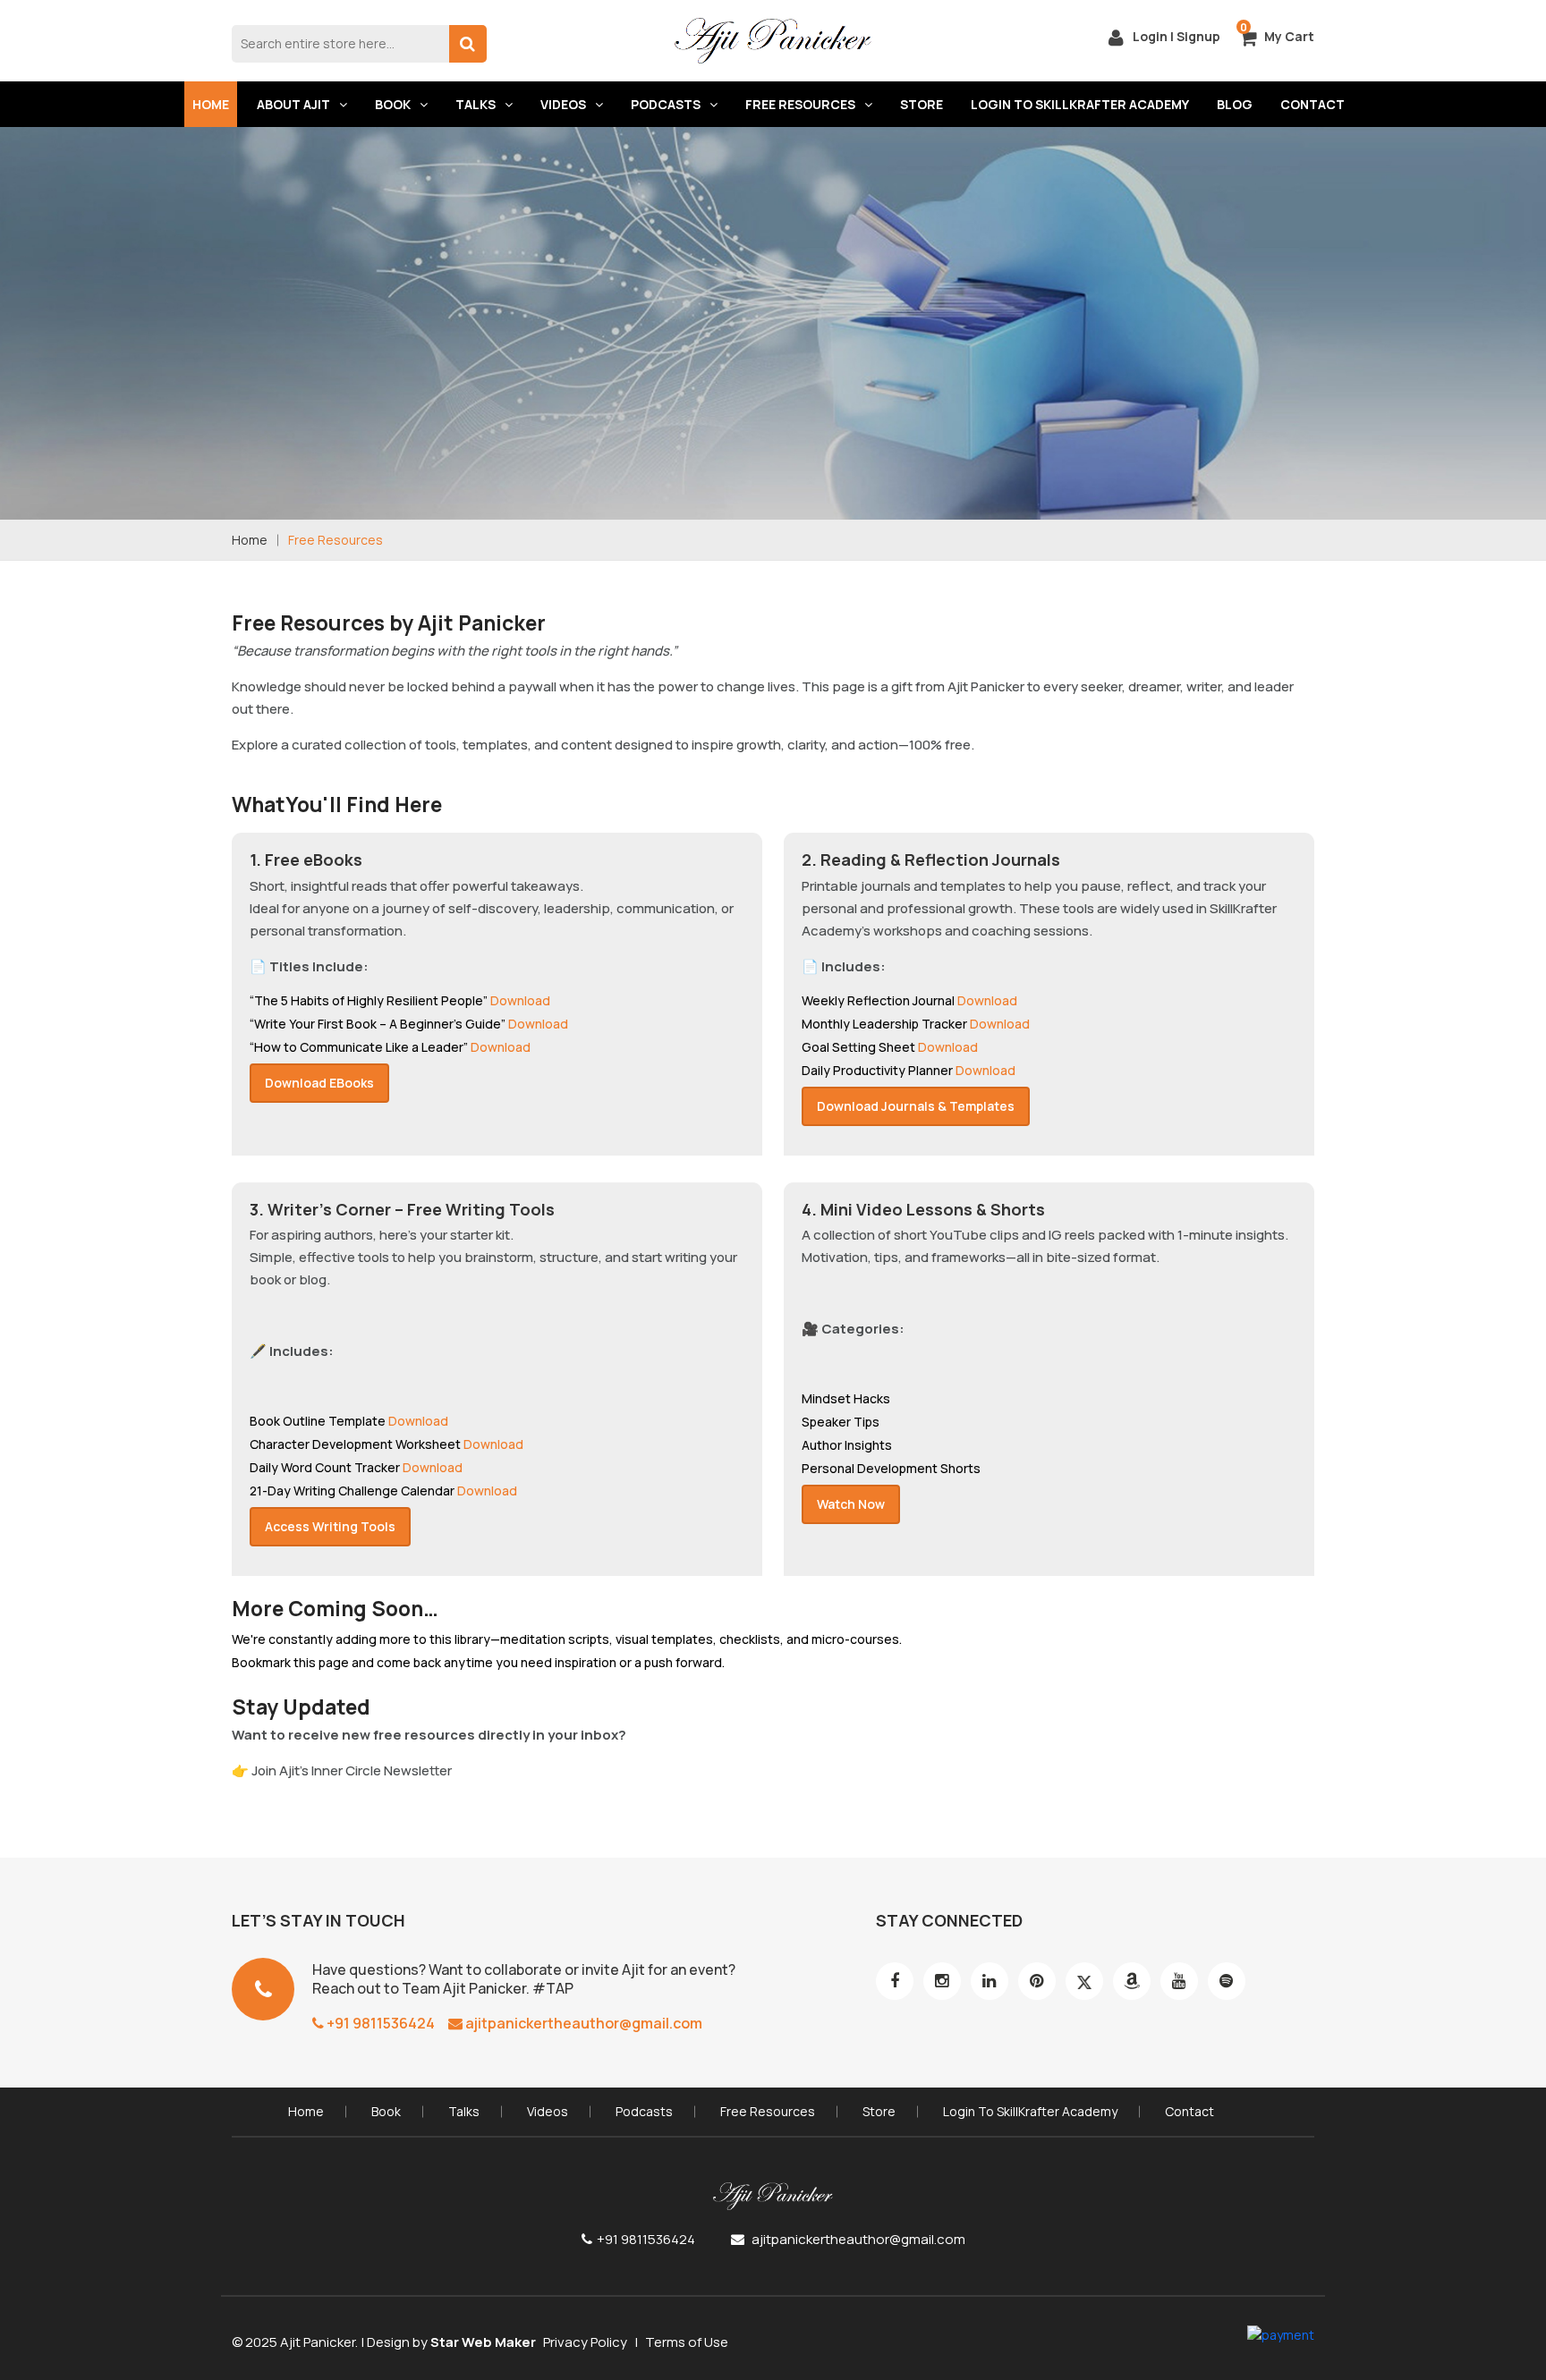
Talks (476, 104)
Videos (563, 104)
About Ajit (293, 104)
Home (211, 104)
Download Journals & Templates (916, 1106)
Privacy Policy (585, 2342)
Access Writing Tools (330, 1526)
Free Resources (800, 104)
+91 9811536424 (379, 2023)
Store (922, 104)
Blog (1235, 104)
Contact (1312, 104)
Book (393, 104)
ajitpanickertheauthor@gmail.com (582, 2023)
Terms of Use (687, 2342)
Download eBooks (319, 1083)
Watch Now (851, 1504)
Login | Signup (1175, 36)
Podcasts (666, 104)
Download (520, 1000)
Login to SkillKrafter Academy (1080, 104)
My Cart (1289, 36)
